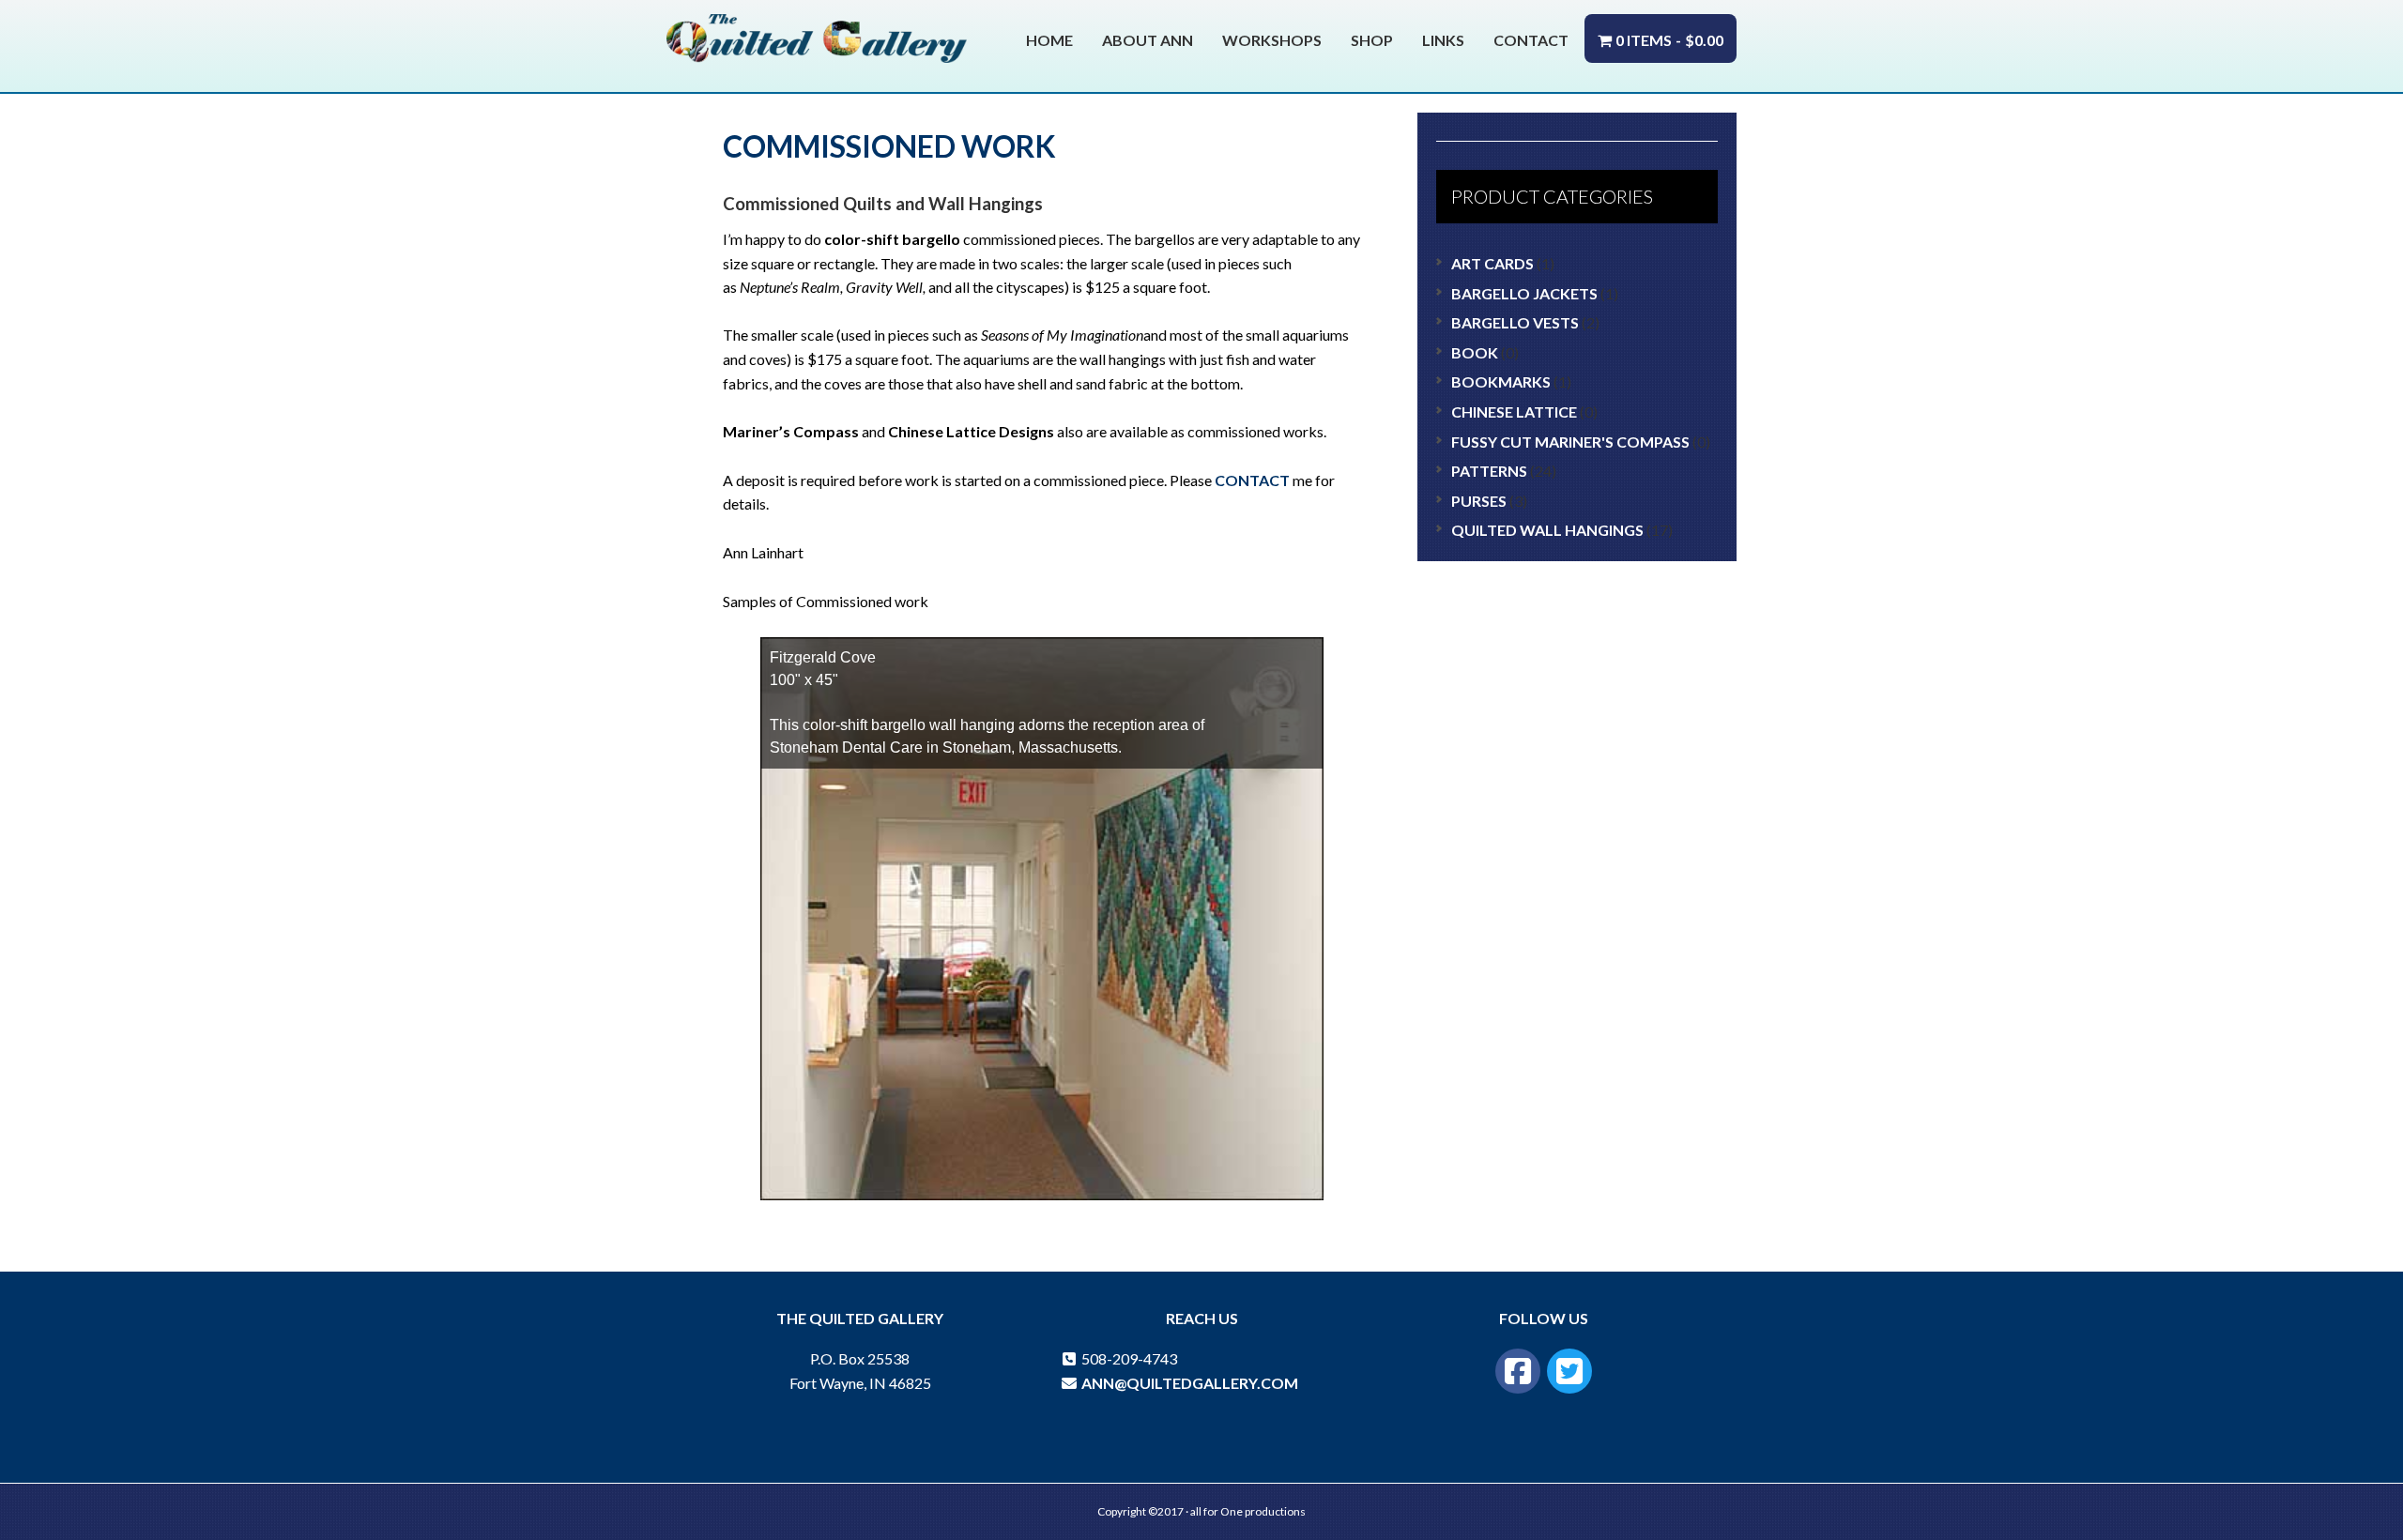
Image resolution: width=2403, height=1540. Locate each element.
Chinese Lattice (1514, 412)
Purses (1479, 501)
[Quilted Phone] (1069, 1358)
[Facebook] (1518, 1371)
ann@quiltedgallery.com (1188, 1383)
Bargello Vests (1515, 322)
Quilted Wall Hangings (1547, 530)
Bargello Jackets (1524, 293)
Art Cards (1492, 263)
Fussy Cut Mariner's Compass (1570, 442)
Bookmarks (1501, 381)
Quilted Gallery (817, 45)
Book (1475, 352)
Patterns (1489, 471)
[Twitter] (1569, 1371)
